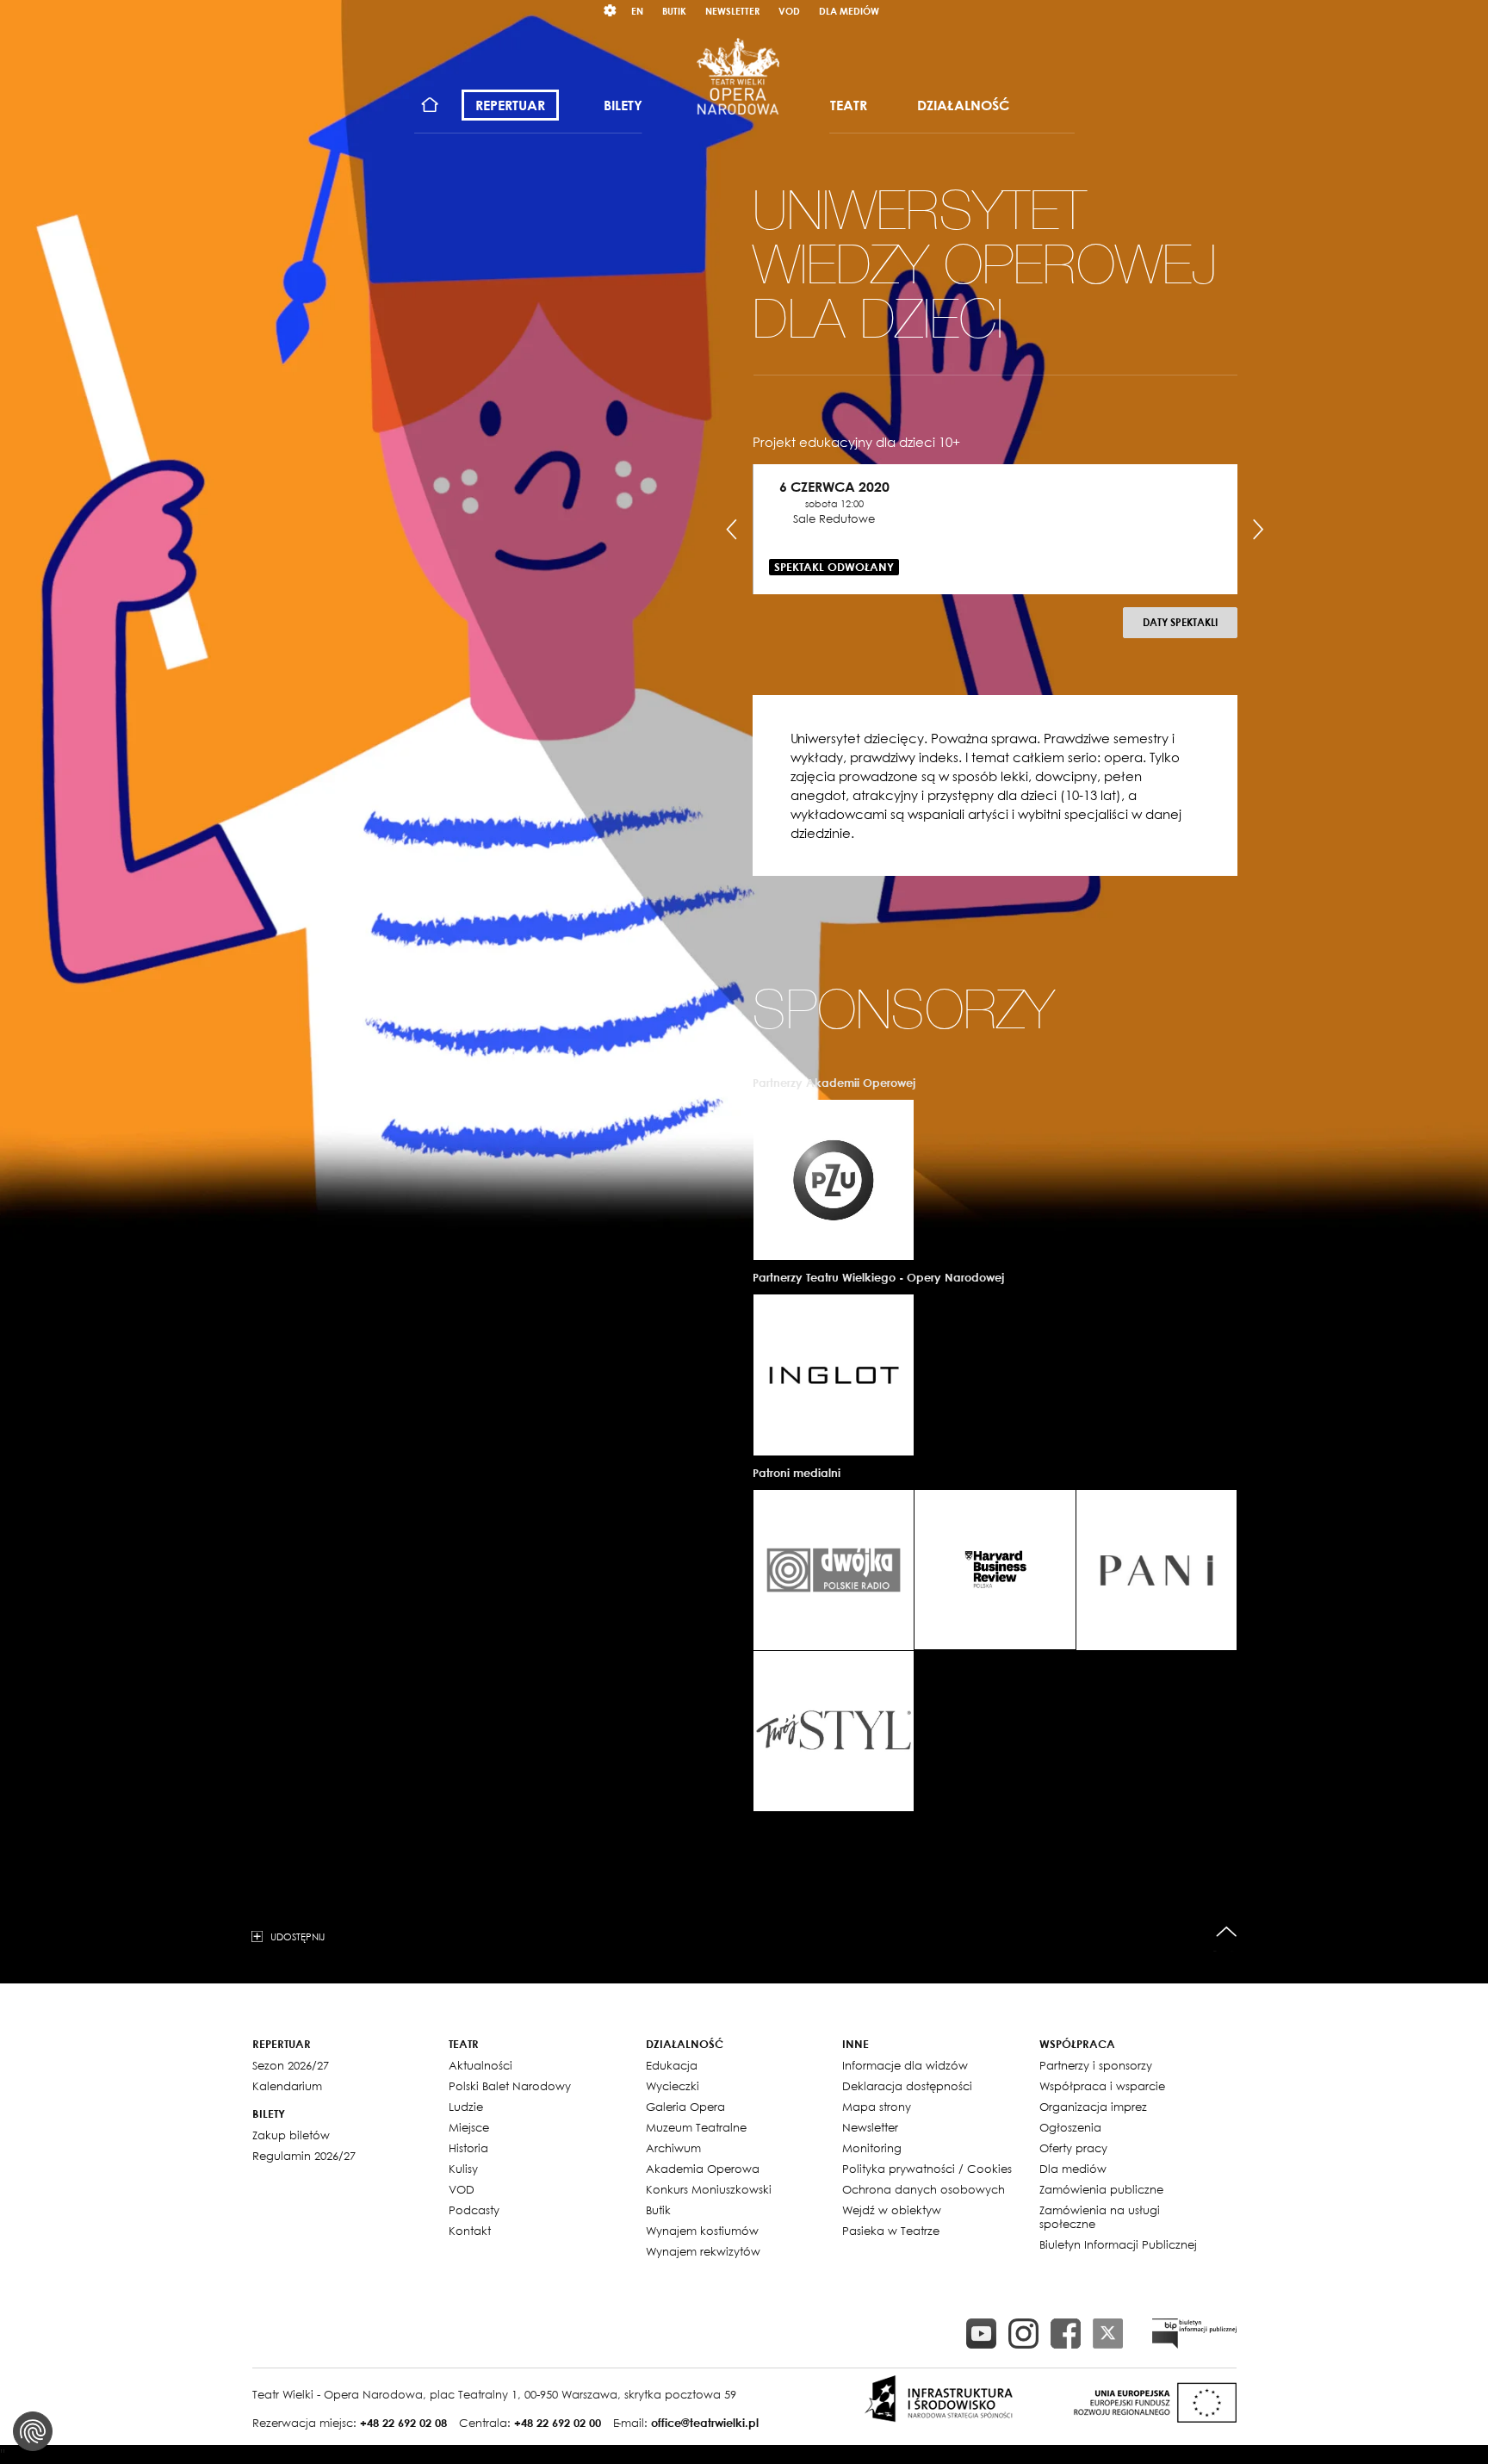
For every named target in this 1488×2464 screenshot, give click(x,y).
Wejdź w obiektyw (892, 2210)
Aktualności (480, 2065)
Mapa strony (877, 2107)
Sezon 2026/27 (291, 2065)
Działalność (963, 105)
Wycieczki (673, 2086)
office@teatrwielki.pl (705, 2423)
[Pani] (1156, 1570)
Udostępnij (298, 1936)
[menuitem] (430, 106)
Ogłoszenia (1070, 2127)
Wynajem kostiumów (702, 2231)
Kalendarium (287, 2086)
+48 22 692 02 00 (558, 2423)
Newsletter (732, 11)
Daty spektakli (1180, 622)
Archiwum (673, 2148)
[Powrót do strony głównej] (738, 76)
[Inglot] (834, 1375)
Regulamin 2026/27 (304, 2156)
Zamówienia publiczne (1101, 2189)
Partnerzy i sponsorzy (1096, 2065)
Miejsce (469, 2127)
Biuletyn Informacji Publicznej (1118, 2244)
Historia (468, 2148)
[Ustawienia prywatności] (33, 2431)
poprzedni (732, 530)
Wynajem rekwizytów (703, 2251)
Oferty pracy (1073, 2148)
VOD (789, 11)
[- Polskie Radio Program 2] (834, 1570)
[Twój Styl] (834, 1731)
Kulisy (463, 2169)
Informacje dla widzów (905, 2065)
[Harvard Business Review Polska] (995, 1570)
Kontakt (470, 2231)
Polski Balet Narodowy (510, 2086)
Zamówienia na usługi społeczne (1100, 2217)
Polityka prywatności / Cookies (927, 2169)
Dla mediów (849, 11)
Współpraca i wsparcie (1102, 2086)
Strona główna (430, 106)
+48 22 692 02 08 (403, 2423)
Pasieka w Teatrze (891, 2231)
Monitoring (872, 2148)
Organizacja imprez (1093, 2107)
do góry (1227, 1932)
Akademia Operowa (703, 2169)
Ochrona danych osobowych (924, 2189)
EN (637, 11)
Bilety (623, 105)
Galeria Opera (685, 2107)
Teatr (849, 105)
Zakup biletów (291, 2135)
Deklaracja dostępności (907, 2086)
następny (1258, 530)
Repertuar (510, 105)
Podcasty (474, 2210)
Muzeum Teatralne (696, 2127)
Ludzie (466, 2107)
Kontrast (611, 11)
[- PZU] (834, 1180)
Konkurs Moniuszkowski (709, 2189)
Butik (674, 11)
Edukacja (672, 2065)
